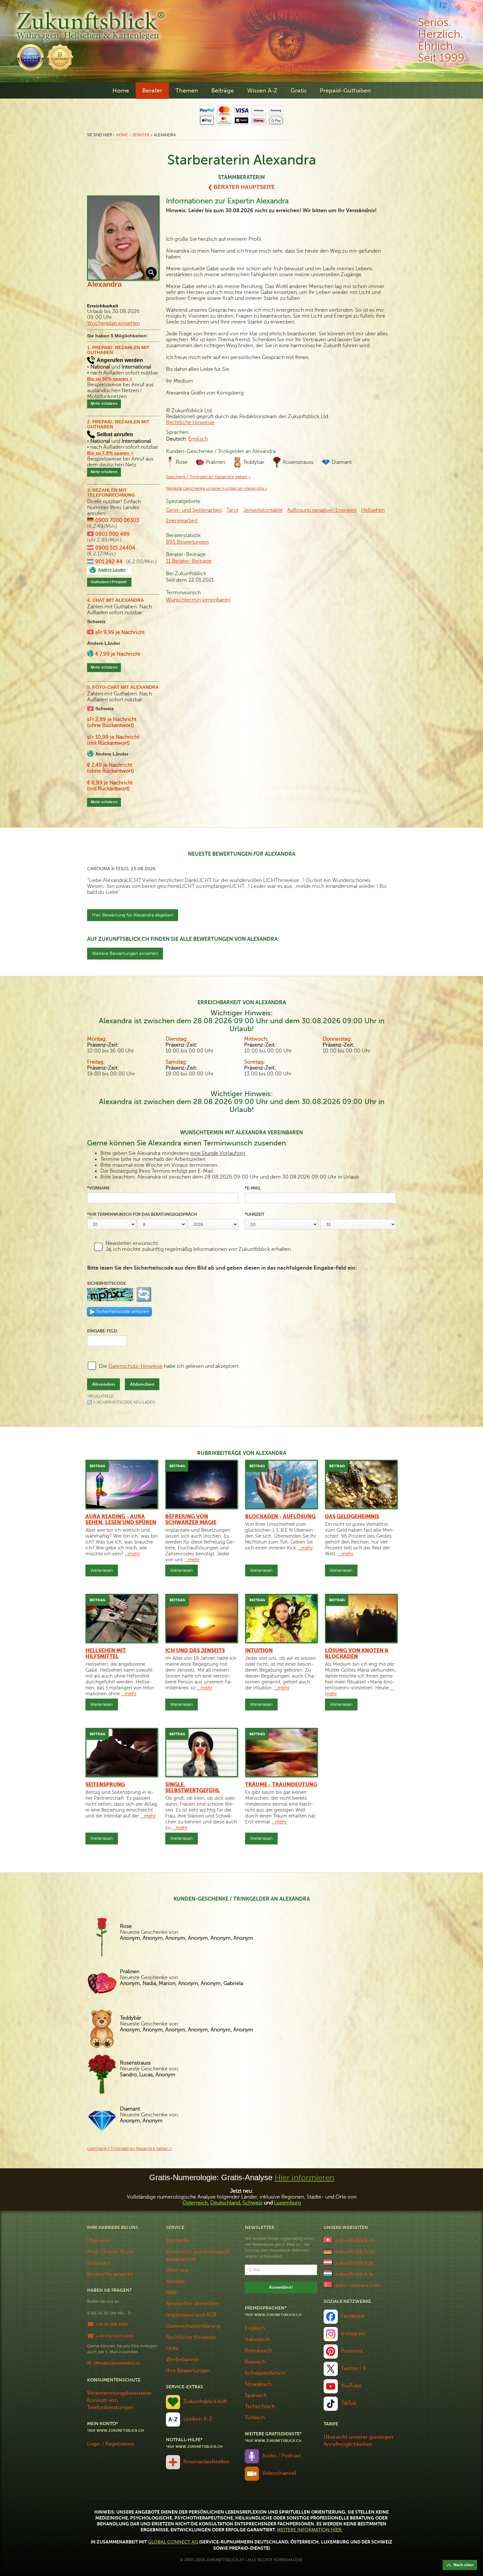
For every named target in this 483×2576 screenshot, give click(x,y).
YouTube (351, 2386)
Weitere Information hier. (310, 2530)
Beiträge (223, 91)
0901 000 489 (113, 534)
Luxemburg (287, 2203)
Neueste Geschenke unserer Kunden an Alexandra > (217, 488)
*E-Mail (253, 1188)
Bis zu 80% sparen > (110, 379)
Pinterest (352, 2351)
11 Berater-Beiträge (189, 561)
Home (121, 91)
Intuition (259, 1651)
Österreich (195, 2203)
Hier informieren (304, 2178)
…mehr (132, 1554)
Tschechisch (260, 2407)
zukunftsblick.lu (354, 2274)
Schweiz (253, 2203)
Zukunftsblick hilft (205, 2402)
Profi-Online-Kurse (111, 2252)
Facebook (353, 2316)
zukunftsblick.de (355, 2252)
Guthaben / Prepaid (108, 582)
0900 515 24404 (115, 548)
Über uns (177, 2270)
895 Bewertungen (187, 542)
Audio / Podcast (282, 2456)
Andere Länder (112, 570)
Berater (152, 91)
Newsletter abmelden (192, 2304)
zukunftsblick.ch (355, 2241)
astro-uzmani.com (358, 2285)
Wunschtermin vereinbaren (198, 600)
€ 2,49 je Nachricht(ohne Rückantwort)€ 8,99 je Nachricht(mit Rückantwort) (111, 777)
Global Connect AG (173, 2542)
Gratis (299, 91)
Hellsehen (373, 510)
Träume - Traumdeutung (281, 1785)
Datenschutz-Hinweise (136, 1366)
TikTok (349, 2403)
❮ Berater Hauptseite (241, 187)
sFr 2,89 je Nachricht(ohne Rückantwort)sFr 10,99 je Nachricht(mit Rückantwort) (113, 731)
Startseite (177, 2241)
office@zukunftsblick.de (117, 2363)
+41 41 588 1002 (112, 2324)
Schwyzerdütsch (265, 2373)
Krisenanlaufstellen (206, 2462)
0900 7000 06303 (117, 520)
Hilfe (172, 2293)
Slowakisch (258, 2384)
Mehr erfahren (104, 404)
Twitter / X (354, 2368)
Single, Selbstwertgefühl (193, 1788)
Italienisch (257, 2339)
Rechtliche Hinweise (190, 422)
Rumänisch (258, 2351)
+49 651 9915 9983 (115, 2336)
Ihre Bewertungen (188, 2371)
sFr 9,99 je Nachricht (120, 632)
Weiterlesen (102, 1570)
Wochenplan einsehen (113, 323)
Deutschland (225, 2203)
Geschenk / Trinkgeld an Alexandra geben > (208, 477)
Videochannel (279, 2473)
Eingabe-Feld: (103, 1331)
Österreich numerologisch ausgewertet (198, 2255)
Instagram (353, 2334)
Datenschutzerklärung (193, 2326)
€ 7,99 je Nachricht (118, 654)
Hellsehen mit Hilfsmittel (106, 1654)
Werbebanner (183, 2360)
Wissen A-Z (262, 91)
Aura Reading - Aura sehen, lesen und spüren (121, 1520)
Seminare (99, 2263)
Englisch (198, 439)
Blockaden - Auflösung (280, 1517)
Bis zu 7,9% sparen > (110, 453)
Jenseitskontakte (263, 510)
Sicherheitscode (106, 1283)
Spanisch (256, 2395)
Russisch (255, 2362)
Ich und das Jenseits (195, 1651)
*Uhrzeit (255, 1214)
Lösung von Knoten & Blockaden (357, 1654)
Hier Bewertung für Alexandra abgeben (133, 915)
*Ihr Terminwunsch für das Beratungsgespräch (142, 1214)
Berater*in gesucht (110, 2274)
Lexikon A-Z (198, 2419)
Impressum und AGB (191, 2315)
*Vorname (98, 1188)
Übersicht (99, 2241)
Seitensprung (105, 1785)
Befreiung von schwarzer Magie (191, 1520)
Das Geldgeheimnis (352, 1517)
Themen (187, 91)
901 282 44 (109, 562)
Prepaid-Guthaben (345, 91)
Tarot (232, 510)
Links (172, 2348)
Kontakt (175, 2281)
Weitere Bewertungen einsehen (125, 953)
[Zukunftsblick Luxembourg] (328, 2273)
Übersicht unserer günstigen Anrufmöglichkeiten (358, 2441)
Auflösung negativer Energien (322, 510)
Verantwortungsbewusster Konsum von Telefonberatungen (119, 2400)
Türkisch (255, 2418)
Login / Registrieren (111, 2444)
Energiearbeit (182, 521)
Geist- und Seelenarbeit (194, 510)
